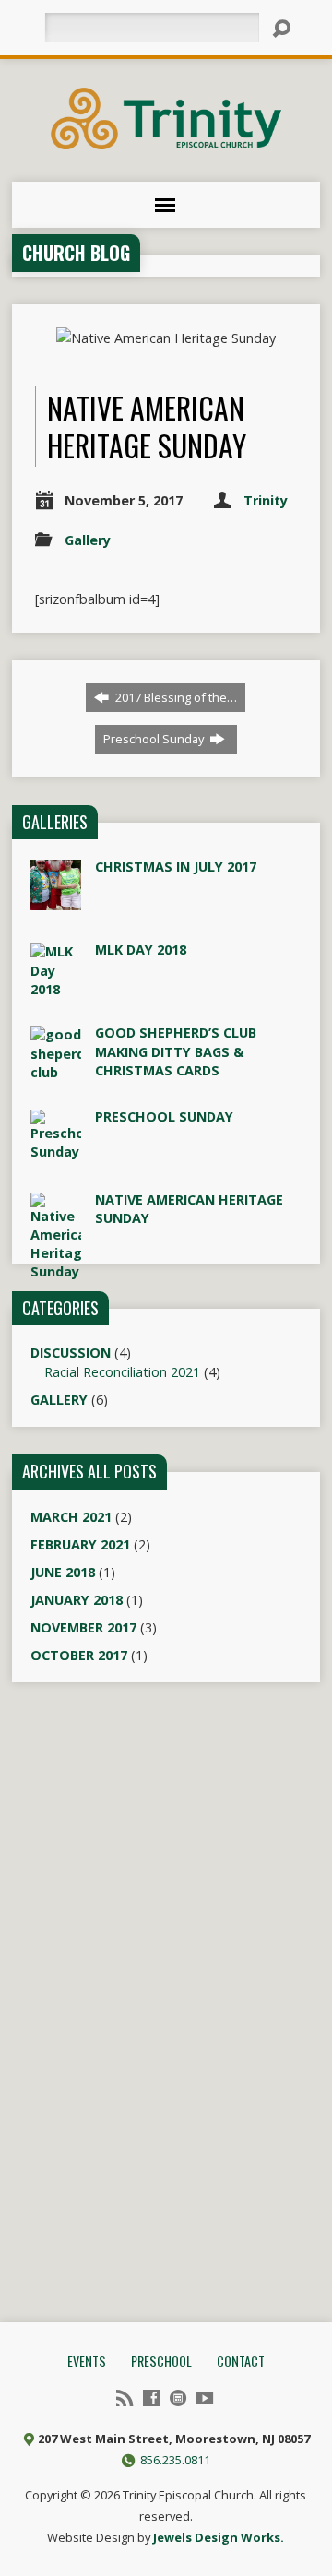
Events (87, 2361)
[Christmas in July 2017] (56, 901)
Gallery (88, 540)
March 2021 (71, 1517)
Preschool (161, 2361)
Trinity (266, 500)
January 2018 (77, 1600)
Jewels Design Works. (219, 2537)
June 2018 (63, 1572)
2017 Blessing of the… (175, 697)
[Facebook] (151, 2398)
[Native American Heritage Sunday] (56, 2566)
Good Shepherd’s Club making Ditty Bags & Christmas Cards (176, 1051)
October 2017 (79, 1655)
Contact (241, 2361)
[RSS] (125, 2398)
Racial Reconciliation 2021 (122, 1372)
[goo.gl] (178, 2398)
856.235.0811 (175, 2460)
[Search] (281, 29)
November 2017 (83, 1627)
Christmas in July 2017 (176, 867)
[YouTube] (205, 2398)
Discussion (71, 1353)
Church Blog (76, 253)
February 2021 (80, 1544)
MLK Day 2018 (141, 950)
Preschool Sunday (155, 739)
